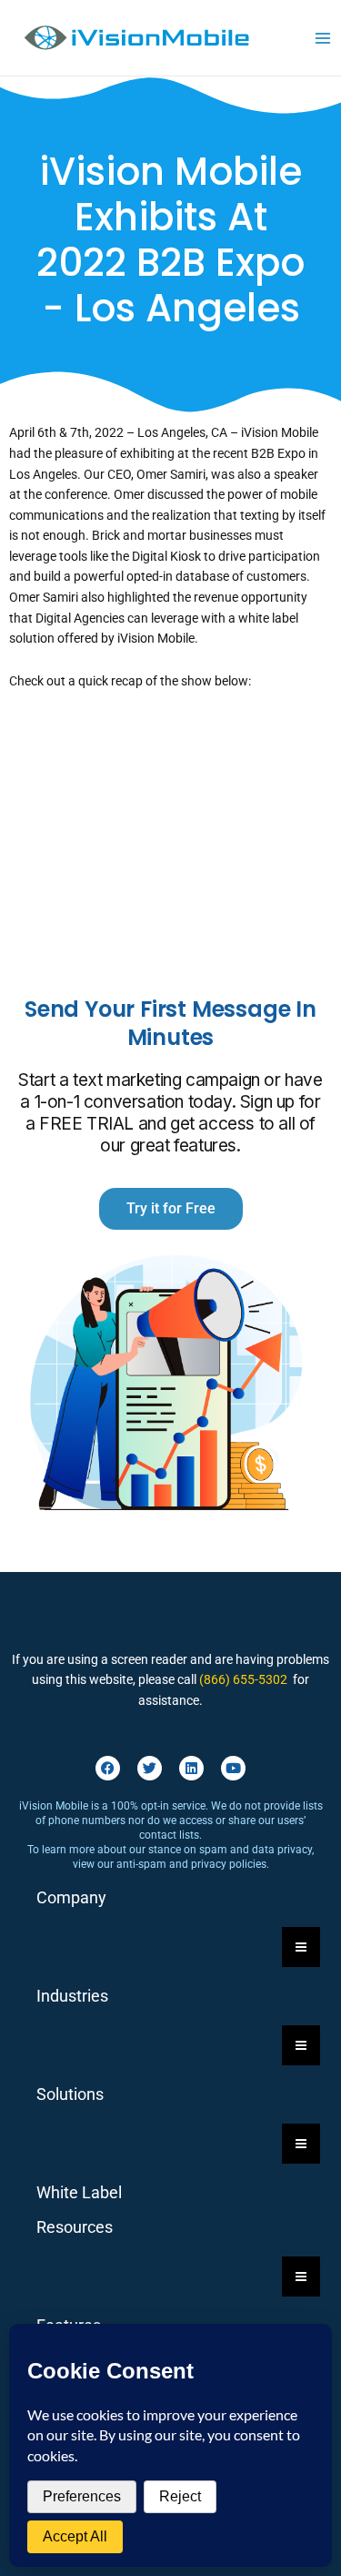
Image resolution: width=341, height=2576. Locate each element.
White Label (79, 2192)
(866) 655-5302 (243, 1679)
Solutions (70, 2094)
